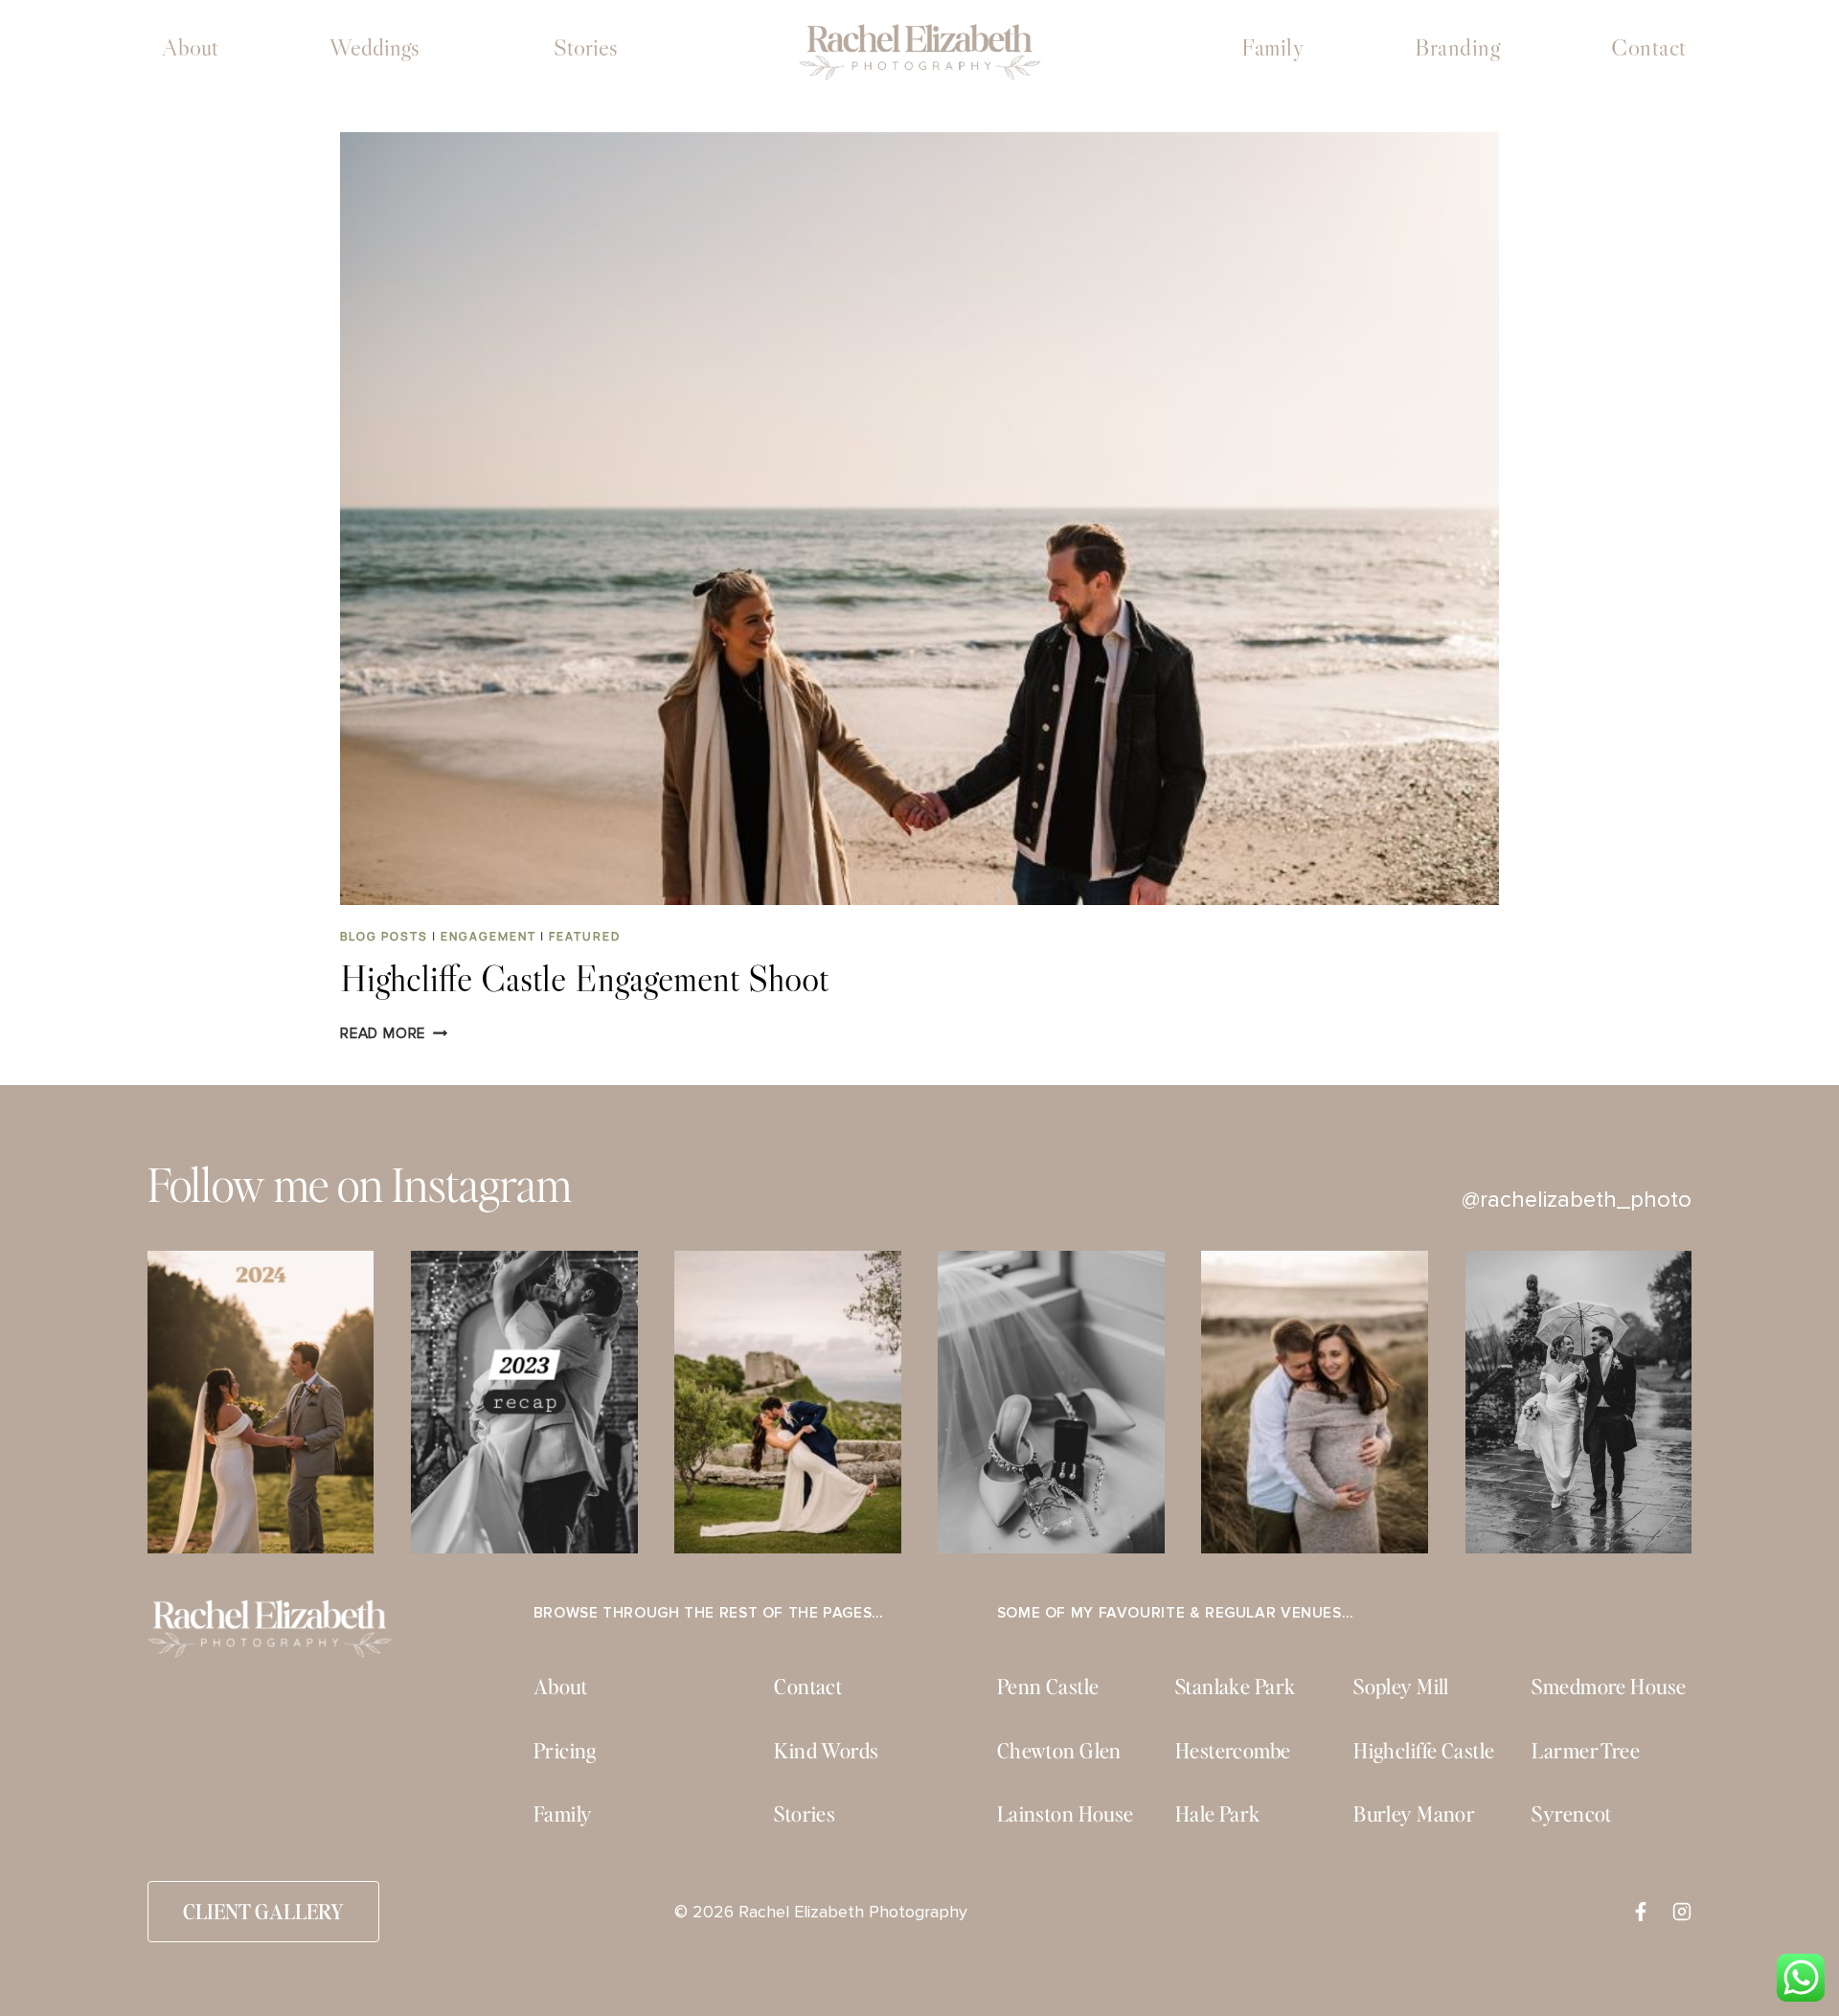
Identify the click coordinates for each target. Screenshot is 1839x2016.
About (190, 47)
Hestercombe (1233, 1750)
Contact (1649, 47)
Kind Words (826, 1750)
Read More (394, 1034)
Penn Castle (1048, 1686)
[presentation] (919, 518)
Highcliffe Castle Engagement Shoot (584, 978)
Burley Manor (1414, 1813)
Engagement (488, 936)
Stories (586, 47)
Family (1272, 47)
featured (585, 936)
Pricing (565, 1750)
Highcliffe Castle (1424, 1750)
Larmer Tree (1586, 1750)
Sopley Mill (1401, 1686)
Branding (1457, 47)
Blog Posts (384, 936)
